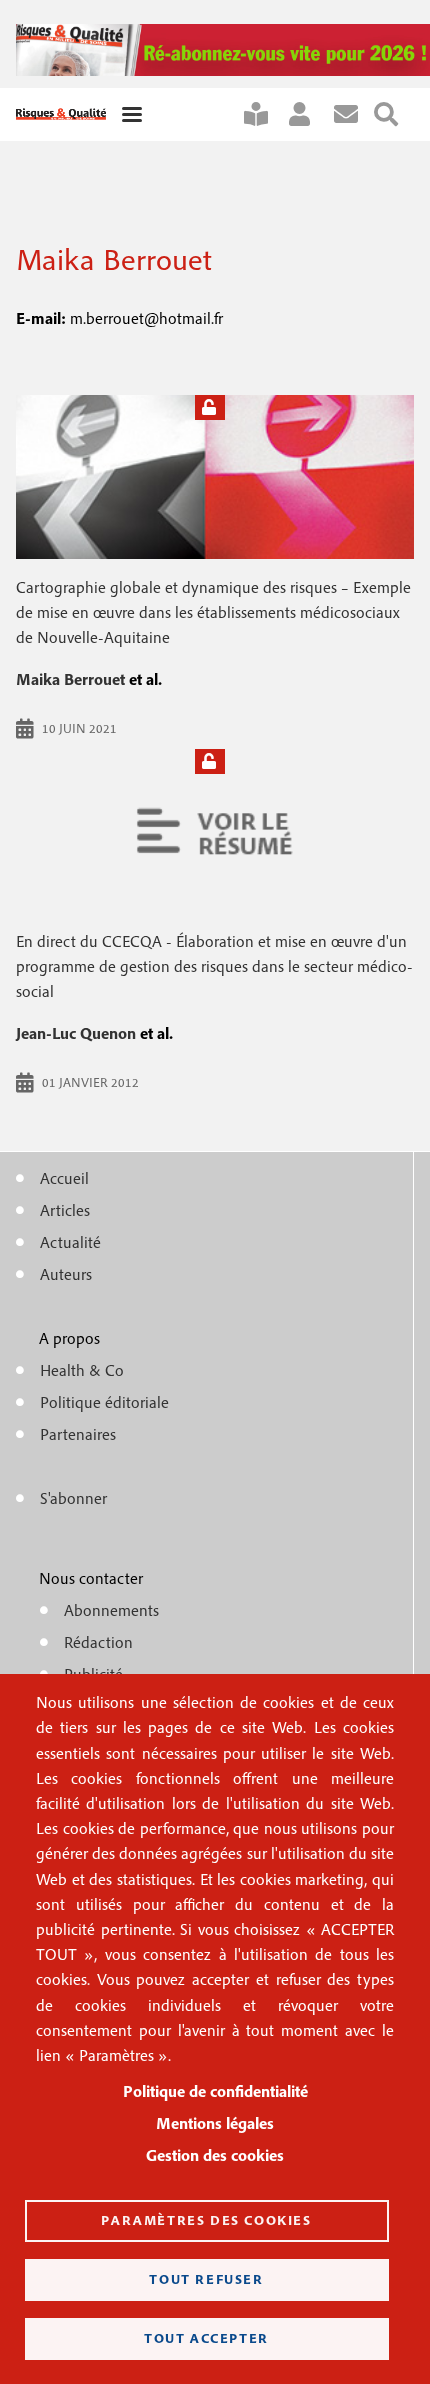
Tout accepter (206, 2338)
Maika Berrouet (70, 679)
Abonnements (111, 1610)
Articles (65, 1210)
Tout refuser (206, 2279)
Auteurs (66, 1274)
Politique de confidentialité (215, 2091)
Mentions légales (215, 2123)
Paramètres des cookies (206, 2220)
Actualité (70, 1242)
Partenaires (78, 1434)
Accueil (64, 1178)
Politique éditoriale (104, 1402)
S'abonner (264, 114)
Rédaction (98, 1642)
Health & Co (82, 1370)
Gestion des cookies (215, 2155)
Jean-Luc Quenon (76, 1033)
